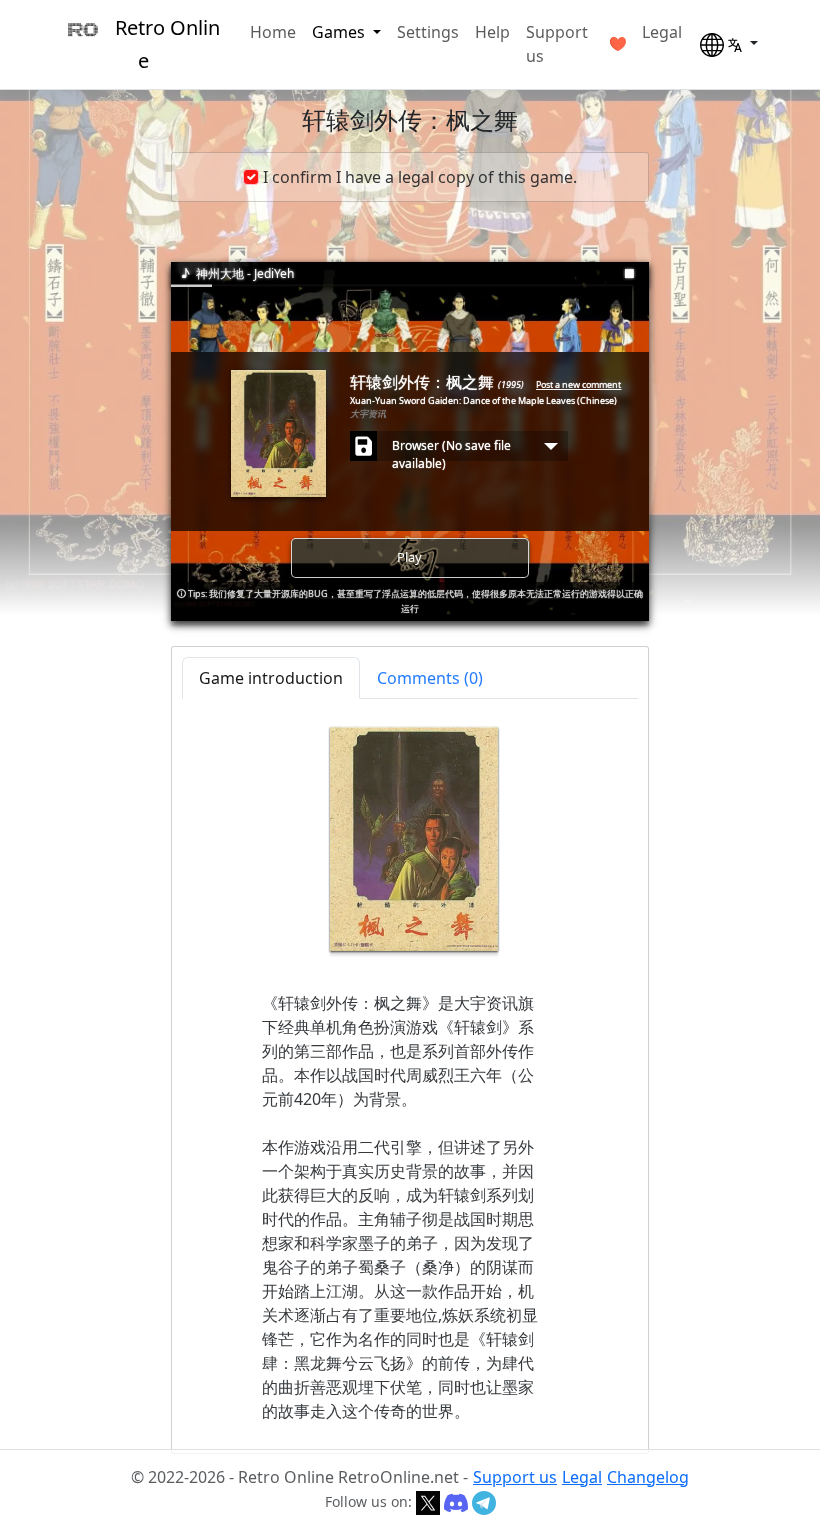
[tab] (430, 678)
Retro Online (167, 44)
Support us (557, 44)
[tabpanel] (410, 1075)
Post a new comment (578, 384)
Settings (428, 32)
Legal (662, 32)
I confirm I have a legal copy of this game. (420, 177)
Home (273, 32)
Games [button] (340, 32)
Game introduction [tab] (271, 678)
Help (492, 32)
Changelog (648, 1477)
